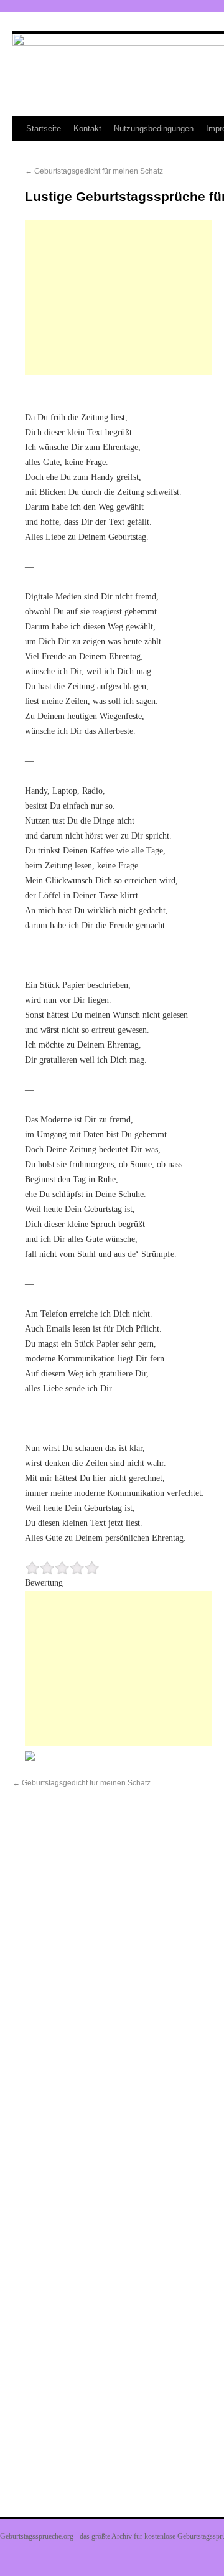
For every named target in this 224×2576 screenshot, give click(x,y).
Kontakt (87, 129)
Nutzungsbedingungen (154, 129)
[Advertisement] (118, 298)
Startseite (44, 129)
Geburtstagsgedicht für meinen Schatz (94, 171)
